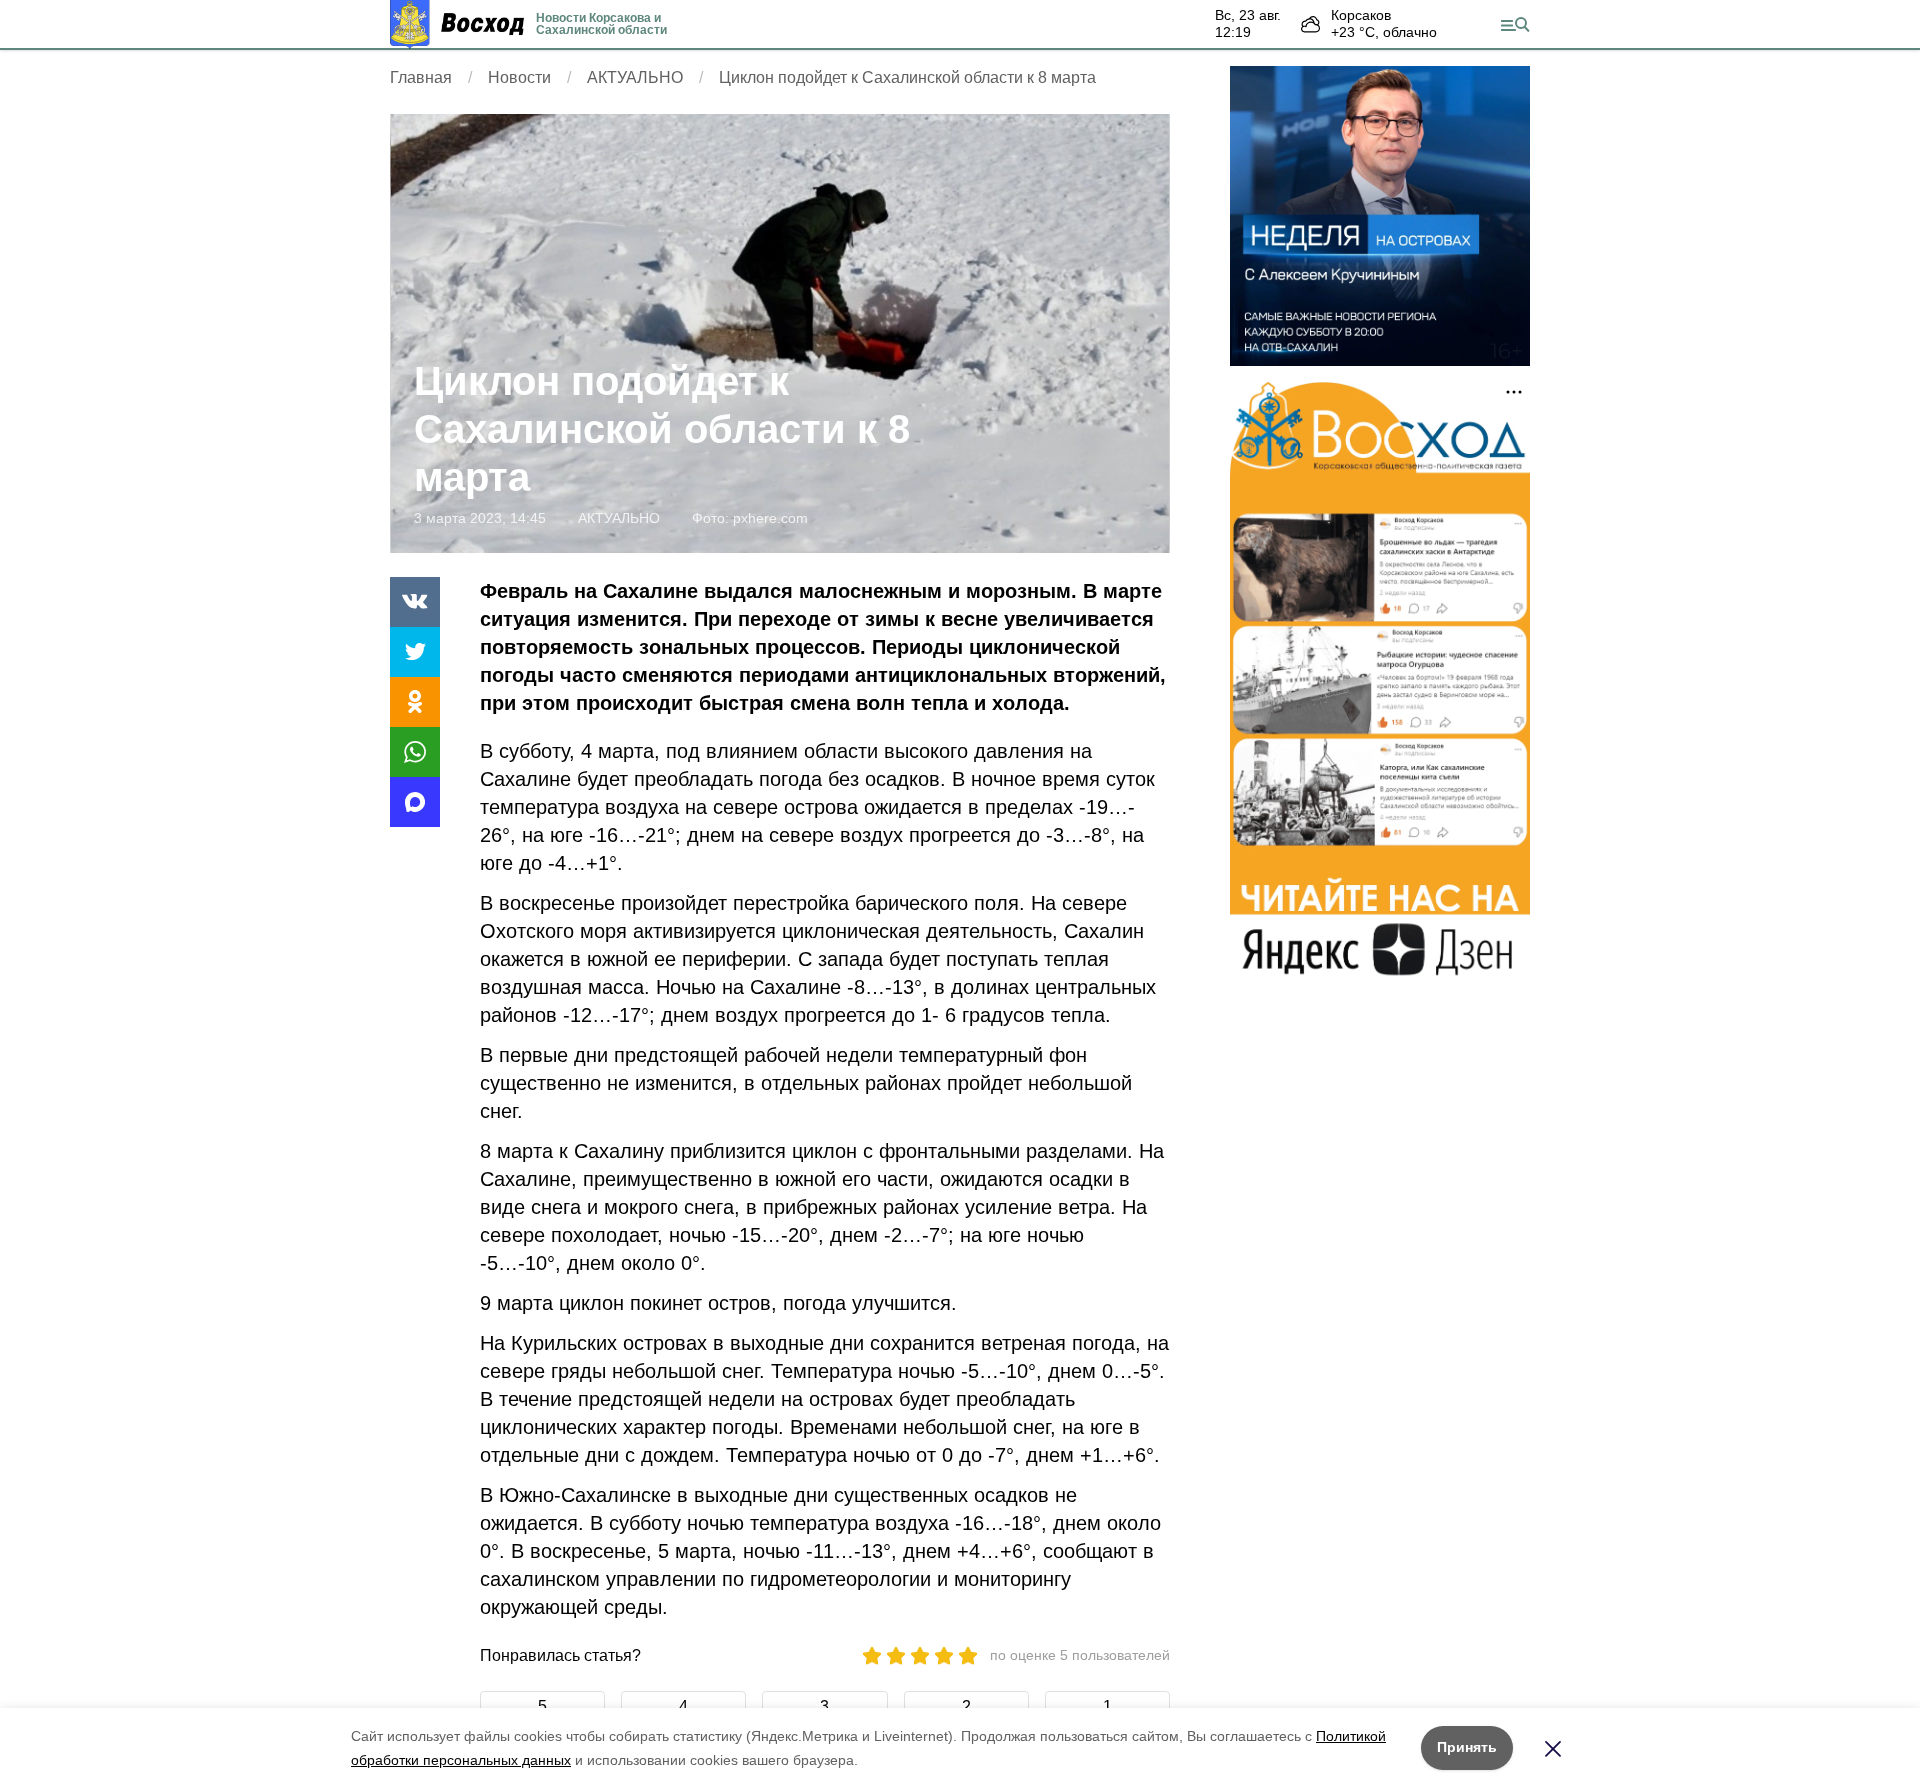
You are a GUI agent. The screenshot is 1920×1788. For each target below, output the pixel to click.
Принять (1467, 1747)
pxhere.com (770, 518)
